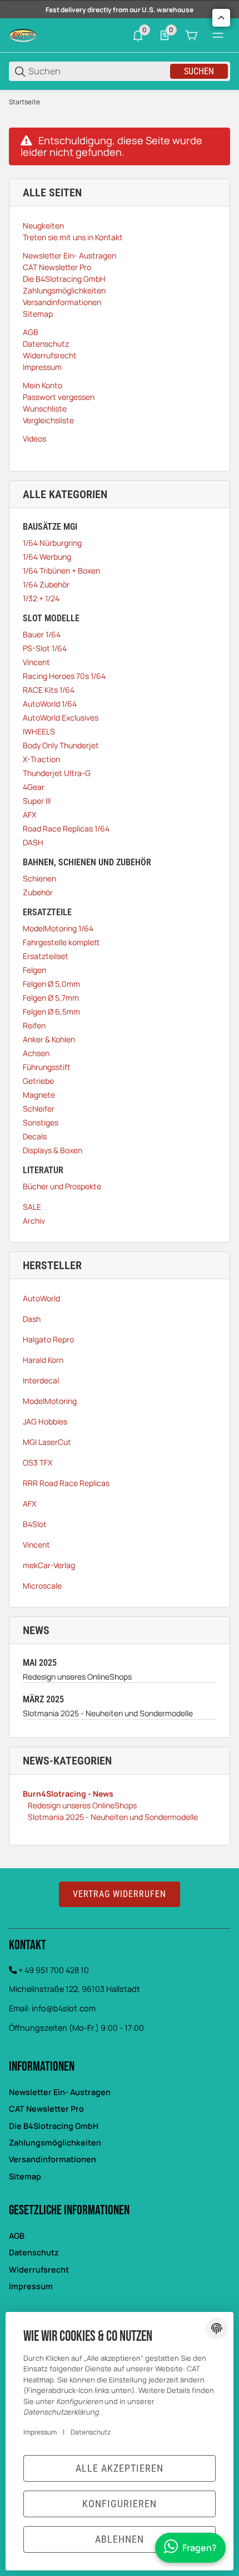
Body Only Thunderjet (61, 745)
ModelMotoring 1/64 (58, 928)
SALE (32, 1207)
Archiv (34, 1221)
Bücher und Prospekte (62, 1186)
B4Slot (35, 1524)
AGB (17, 2236)
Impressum (31, 2286)
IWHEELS (39, 731)
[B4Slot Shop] (23, 35)
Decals (35, 1136)
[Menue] (218, 36)
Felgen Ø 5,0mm (51, 984)
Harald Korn (43, 1360)
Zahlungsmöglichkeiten (55, 2143)
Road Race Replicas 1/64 (66, 828)
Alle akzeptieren (120, 2468)
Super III (37, 801)
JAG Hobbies (45, 1421)
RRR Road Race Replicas (66, 1483)
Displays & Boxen (53, 1150)
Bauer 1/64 (42, 634)
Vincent (36, 662)
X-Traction (41, 759)
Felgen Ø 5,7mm (51, 998)
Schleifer (39, 1109)
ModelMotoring (50, 1401)
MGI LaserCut (47, 1442)
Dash (32, 1319)
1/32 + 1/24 (41, 598)
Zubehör (38, 892)
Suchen (199, 71)
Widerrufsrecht (39, 2270)
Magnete (39, 1095)
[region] (120, 102)
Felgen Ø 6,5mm (51, 1011)
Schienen (39, 878)
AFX (29, 815)
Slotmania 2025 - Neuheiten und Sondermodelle (108, 1713)
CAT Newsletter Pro (46, 2109)
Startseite (24, 102)
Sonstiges (41, 1122)
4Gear (34, 787)
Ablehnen (120, 2539)
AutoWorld (41, 1298)
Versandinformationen (53, 2159)
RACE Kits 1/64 (49, 690)
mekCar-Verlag (49, 1565)
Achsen (36, 1053)
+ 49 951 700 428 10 (54, 1970)
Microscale (42, 1586)
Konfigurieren (120, 2504)
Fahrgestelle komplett (61, 942)
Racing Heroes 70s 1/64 (64, 676)
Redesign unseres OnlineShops (77, 1677)
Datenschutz (34, 2252)
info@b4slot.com (64, 2008)
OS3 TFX (38, 1462)
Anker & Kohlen (49, 1039)
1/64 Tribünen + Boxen (61, 571)
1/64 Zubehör (46, 584)
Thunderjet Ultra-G (57, 773)
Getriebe (38, 1081)
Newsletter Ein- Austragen (60, 2092)
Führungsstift (47, 1067)
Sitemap (25, 2176)
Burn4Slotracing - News (68, 1794)
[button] (221, 18)
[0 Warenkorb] (191, 36)
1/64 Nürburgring (52, 543)
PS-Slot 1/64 (45, 648)
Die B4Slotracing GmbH (54, 2126)
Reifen (34, 1025)
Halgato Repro (48, 1339)
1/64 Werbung (47, 557)
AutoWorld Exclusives (61, 717)
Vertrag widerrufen (120, 1894)
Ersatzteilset (46, 956)
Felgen (34, 970)
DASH (33, 842)
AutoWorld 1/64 (50, 704)
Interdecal (41, 1380)
